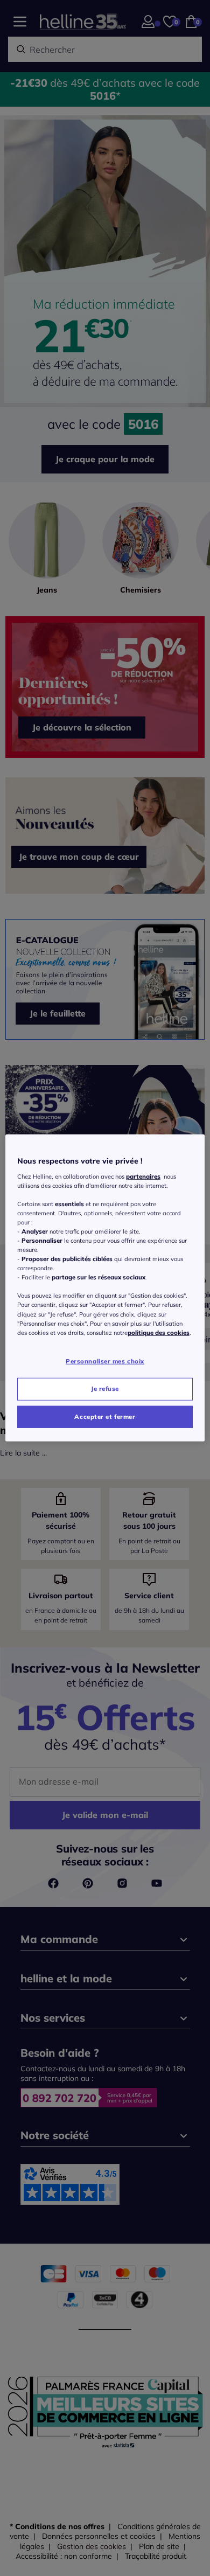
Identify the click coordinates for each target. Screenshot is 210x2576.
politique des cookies (159, 1332)
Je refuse (105, 1388)
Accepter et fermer (105, 1416)
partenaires (143, 1176)
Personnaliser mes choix (105, 1361)
